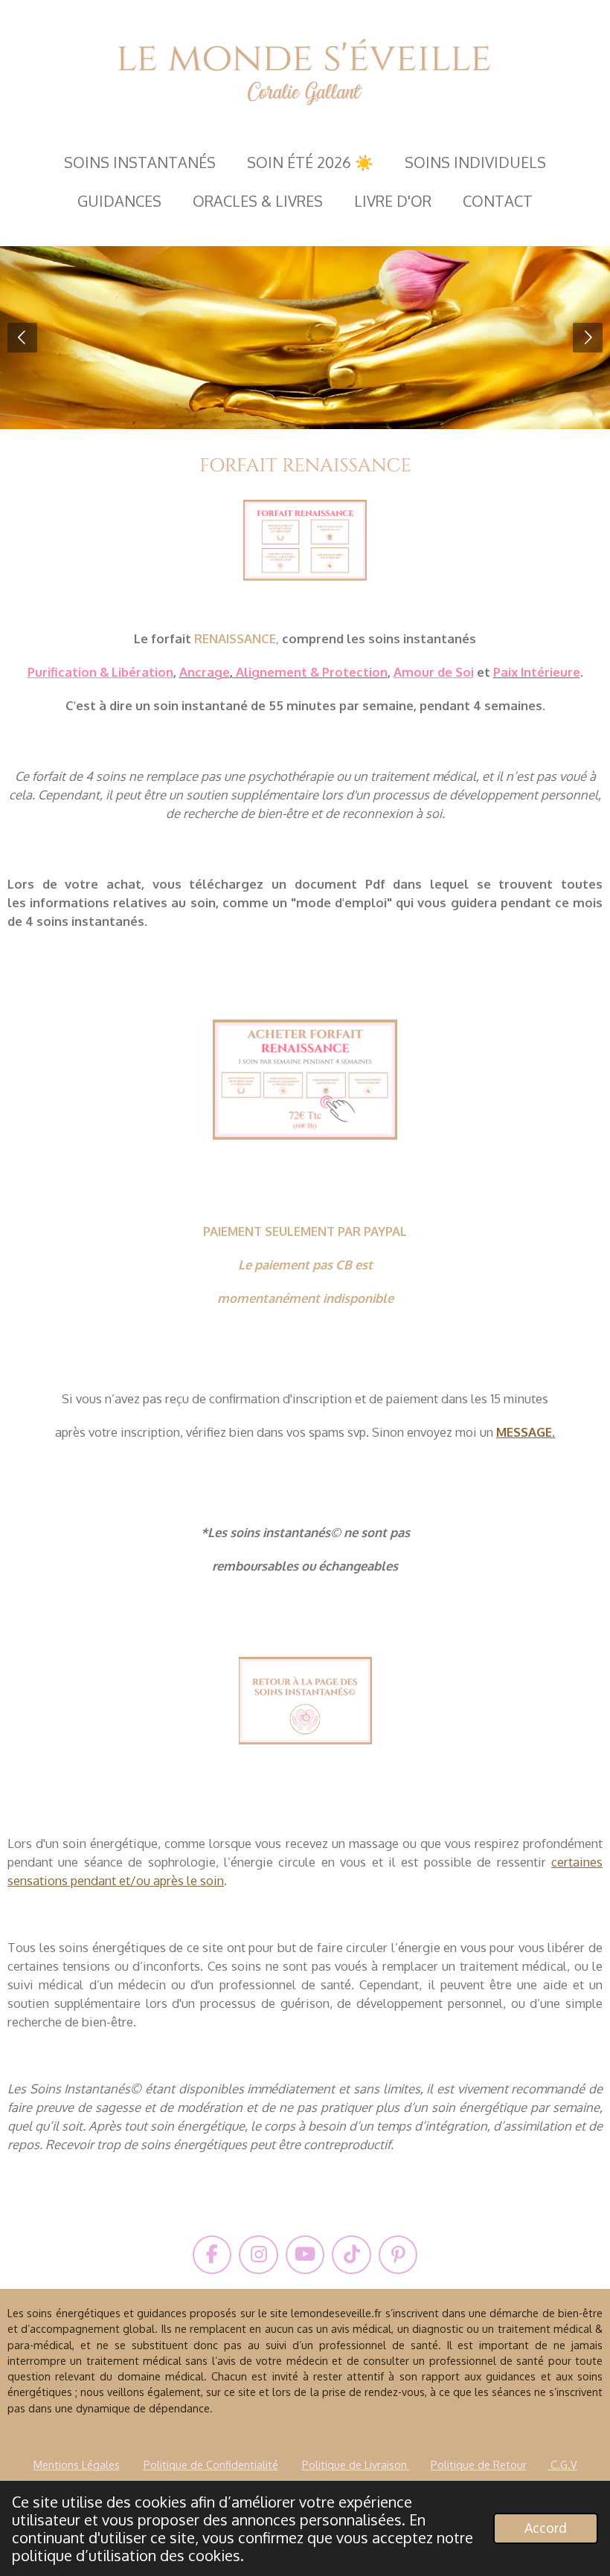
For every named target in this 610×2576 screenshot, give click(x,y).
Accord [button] (546, 2528)
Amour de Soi (434, 672)
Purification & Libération (100, 672)
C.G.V (562, 2464)
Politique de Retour (479, 2464)
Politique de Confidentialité (211, 2464)
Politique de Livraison (356, 2464)
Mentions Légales (77, 2464)
